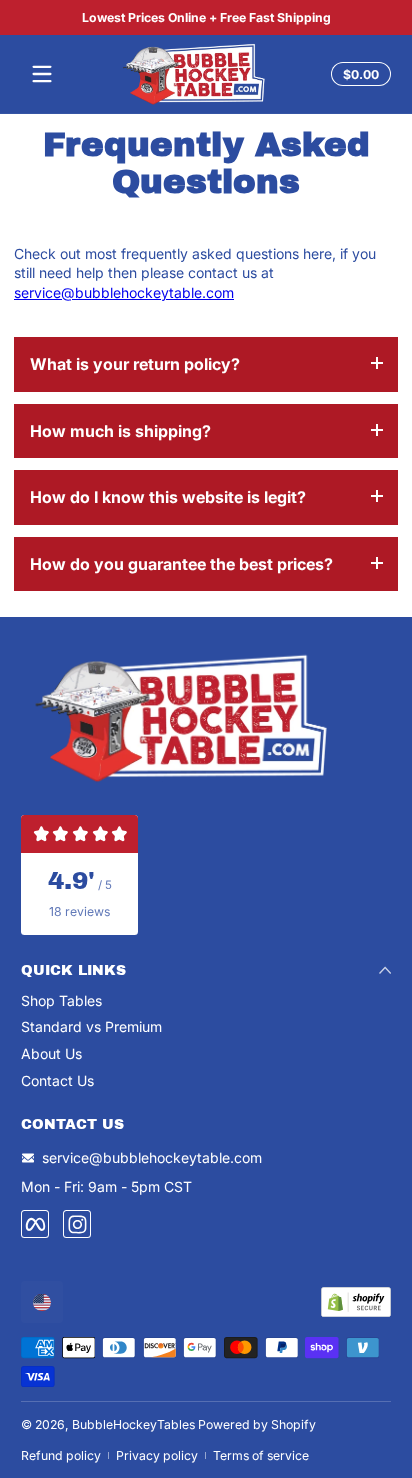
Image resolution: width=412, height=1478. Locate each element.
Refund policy (61, 1455)
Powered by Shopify (257, 1424)
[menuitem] (206, 1001)
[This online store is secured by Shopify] (356, 1302)
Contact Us (57, 1080)
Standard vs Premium (91, 1026)
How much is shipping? (120, 431)
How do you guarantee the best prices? (181, 564)
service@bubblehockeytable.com (124, 292)
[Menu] (42, 74)
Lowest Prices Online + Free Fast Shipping (206, 17)
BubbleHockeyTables (133, 1424)
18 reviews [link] (79, 911)
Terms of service (261, 1455)
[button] (358, 74)
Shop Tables (61, 1000)
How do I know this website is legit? (168, 497)
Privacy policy (157, 1455)
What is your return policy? (135, 364)
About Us (51, 1053)
